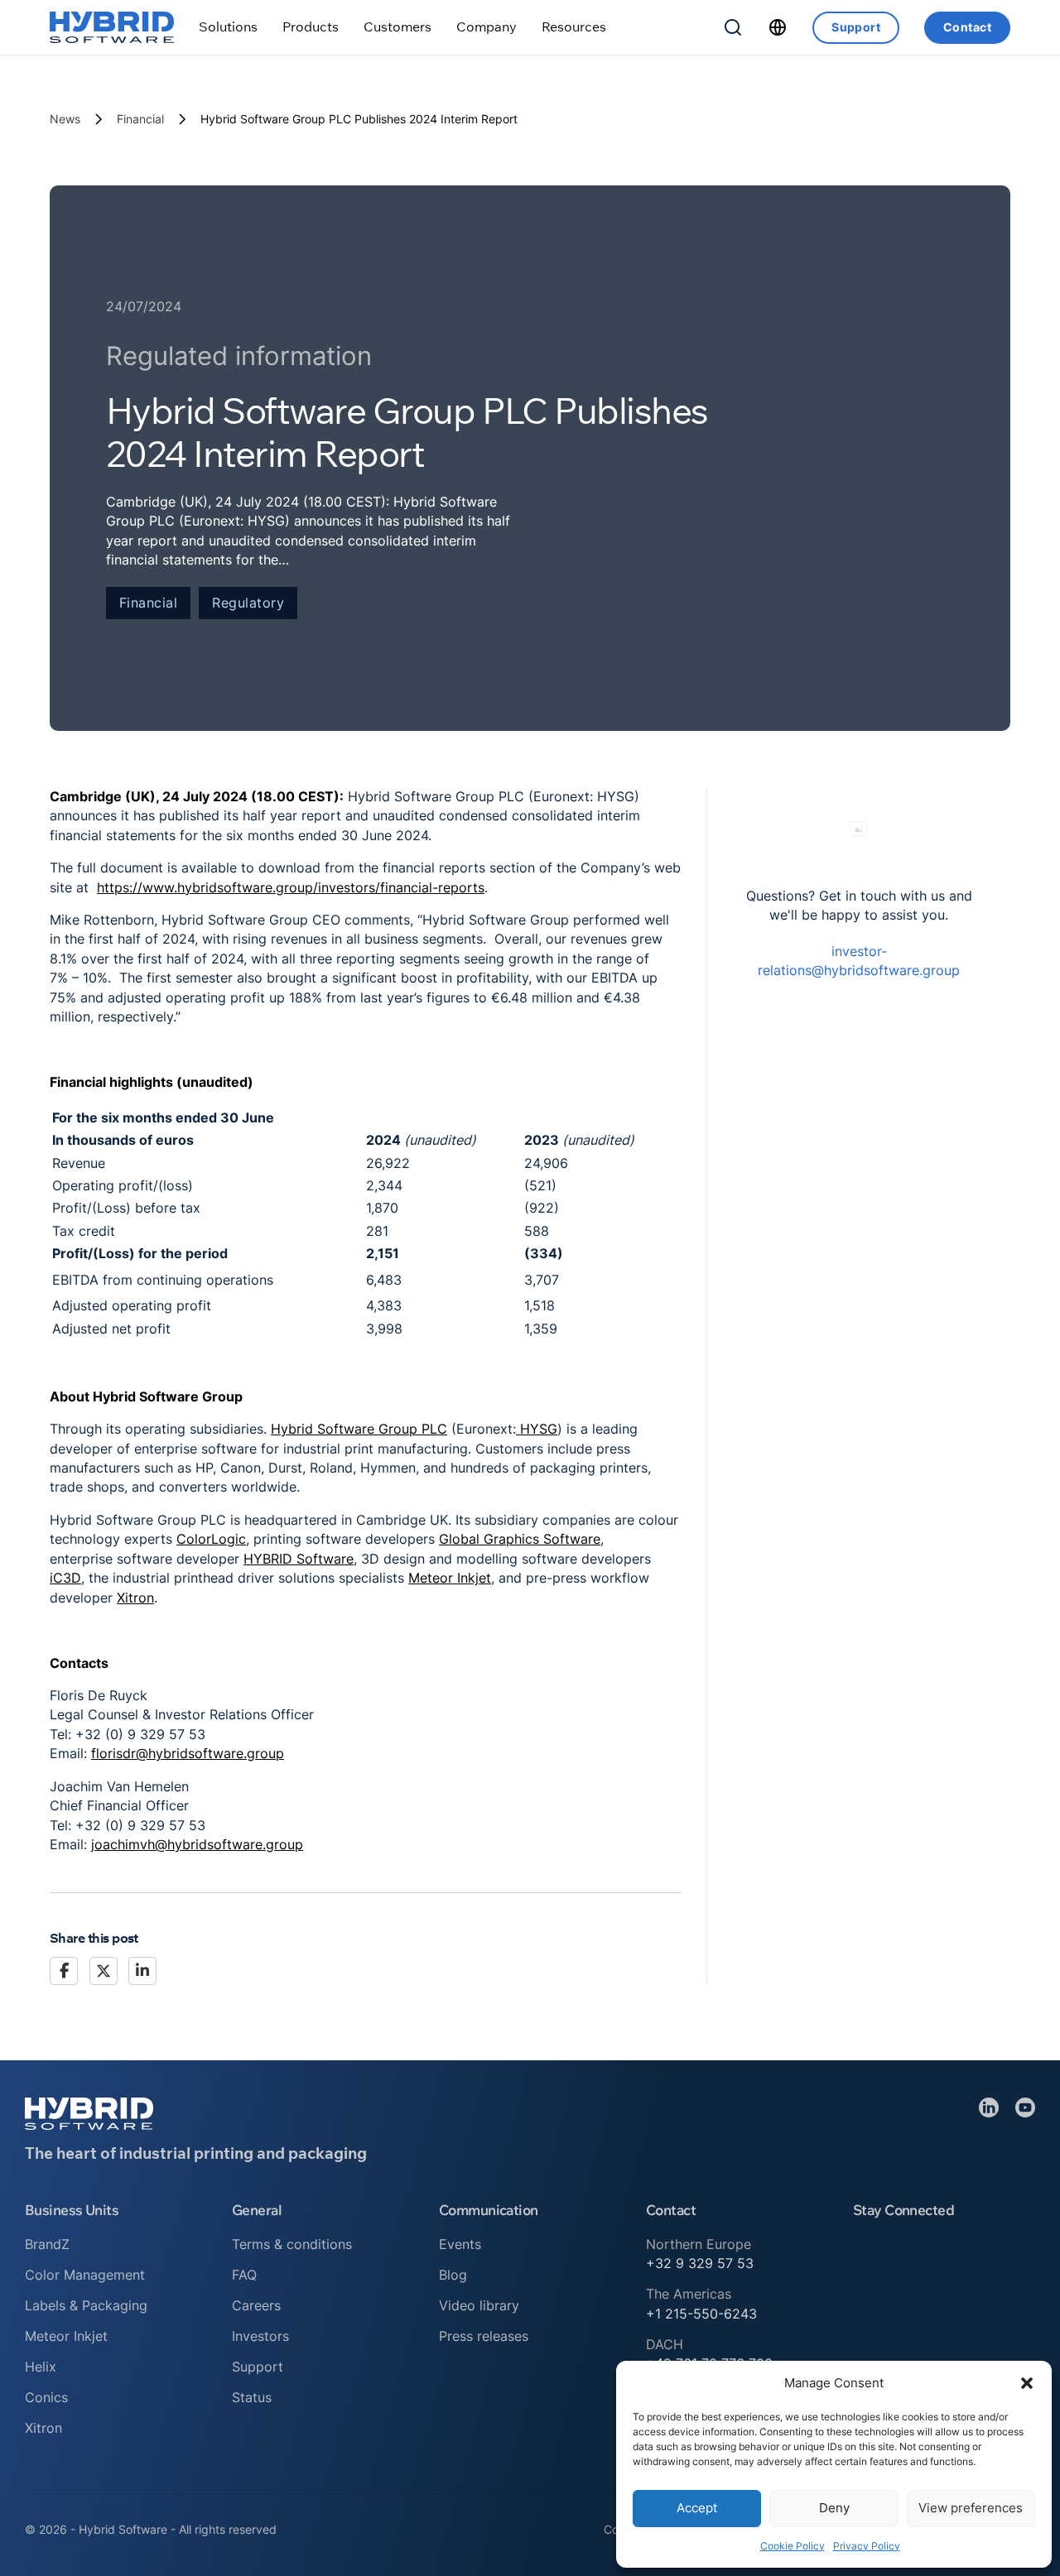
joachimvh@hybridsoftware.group (197, 1844)
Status (252, 2397)
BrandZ (47, 2244)
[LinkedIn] (142, 1971)
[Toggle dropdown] (228, 27)
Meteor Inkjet (450, 1578)
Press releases (484, 2336)
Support (856, 27)
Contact (967, 27)
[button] (1027, 2383)
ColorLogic (211, 1539)
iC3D (65, 1578)
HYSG (537, 1429)
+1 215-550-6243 (701, 2314)
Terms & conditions (292, 2244)
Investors (260, 2336)
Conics (46, 2397)
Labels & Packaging (86, 2305)
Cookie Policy (793, 2546)
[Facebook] (64, 1971)
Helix (41, 2367)
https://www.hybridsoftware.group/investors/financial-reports (291, 887)
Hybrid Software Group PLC (359, 1429)
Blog (453, 2275)
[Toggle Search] (733, 27)
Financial (140, 119)
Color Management (85, 2275)
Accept (697, 2508)
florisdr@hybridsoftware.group (188, 1753)
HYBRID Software (299, 1559)
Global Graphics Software (520, 1539)
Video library (479, 2305)
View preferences (971, 2508)
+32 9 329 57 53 (700, 2263)
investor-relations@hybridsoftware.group (859, 961)
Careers (256, 2305)
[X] (104, 1971)
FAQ (244, 2275)
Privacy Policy (867, 2546)
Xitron (135, 1598)
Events (460, 2244)
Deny (834, 2508)
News (65, 119)
